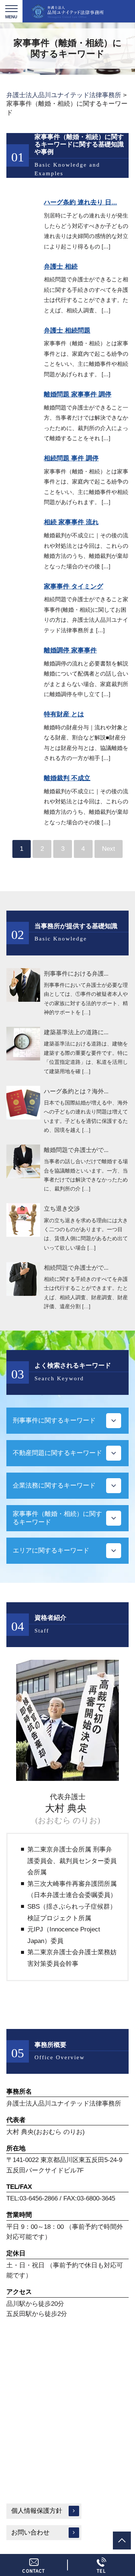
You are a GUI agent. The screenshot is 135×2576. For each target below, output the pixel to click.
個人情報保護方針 (37, 2511)
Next (109, 849)
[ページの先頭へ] (122, 2541)
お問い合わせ (30, 2532)
